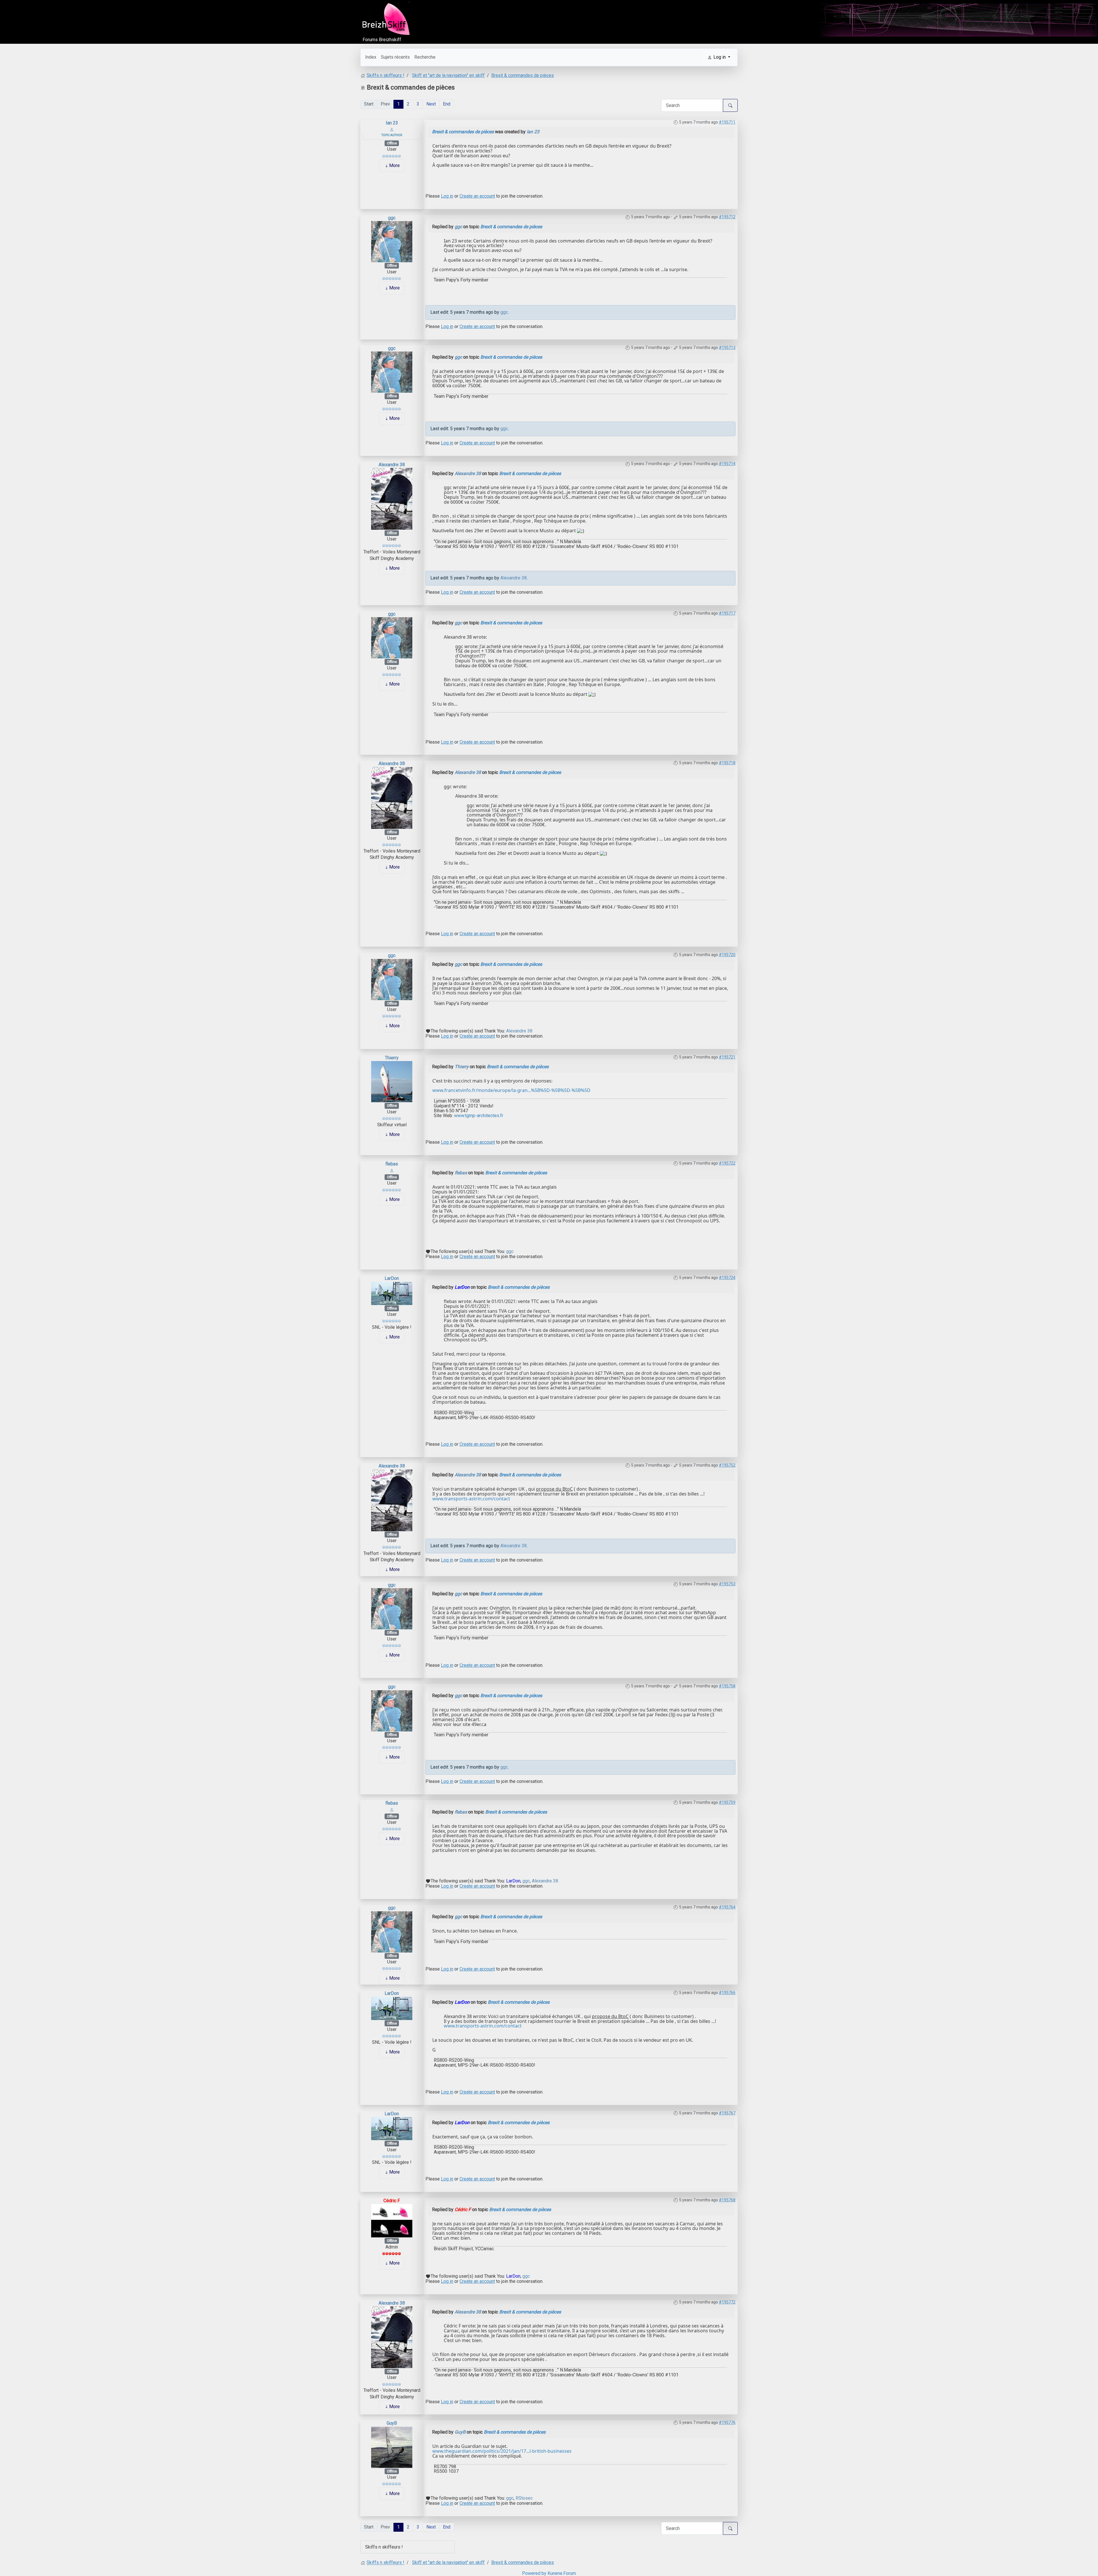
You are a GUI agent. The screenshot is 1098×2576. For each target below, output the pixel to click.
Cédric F (392, 2201)
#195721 (727, 1057)
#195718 (727, 763)
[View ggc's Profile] (392, 241)
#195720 (727, 955)
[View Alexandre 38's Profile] (392, 498)
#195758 (727, 1686)
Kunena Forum (562, 2573)
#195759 (727, 1802)
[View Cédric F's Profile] (392, 2220)
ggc (392, 218)
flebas (392, 1164)
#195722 (727, 1163)
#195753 (727, 1584)
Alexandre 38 (392, 465)
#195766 (727, 1993)
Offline (392, 143)
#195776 (727, 2422)
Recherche (425, 57)
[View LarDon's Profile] (392, 1293)
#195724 (727, 1278)
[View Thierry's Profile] (392, 1082)
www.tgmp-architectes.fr (479, 1116)
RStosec (524, 2498)
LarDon (392, 1278)
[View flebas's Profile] (392, 1170)
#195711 (727, 122)
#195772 (727, 2302)
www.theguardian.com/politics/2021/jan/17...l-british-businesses (502, 2451)
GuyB (392, 2423)
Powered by (534, 2573)
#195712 (727, 217)
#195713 (727, 347)
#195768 (727, 2200)
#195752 (727, 1465)
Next (431, 104)
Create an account (477, 196)
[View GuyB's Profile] (392, 2447)
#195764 (727, 1907)
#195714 (727, 464)
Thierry (392, 1058)
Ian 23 (392, 123)
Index (371, 57)
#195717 (727, 613)
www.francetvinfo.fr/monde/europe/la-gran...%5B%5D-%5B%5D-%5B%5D (511, 1090)
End (447, 104)
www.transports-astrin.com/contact (471, 1499)
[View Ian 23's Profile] (392, 129)
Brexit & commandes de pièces (463, 132)
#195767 (727, 2113)
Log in (447, 196)
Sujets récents (395, 57)
